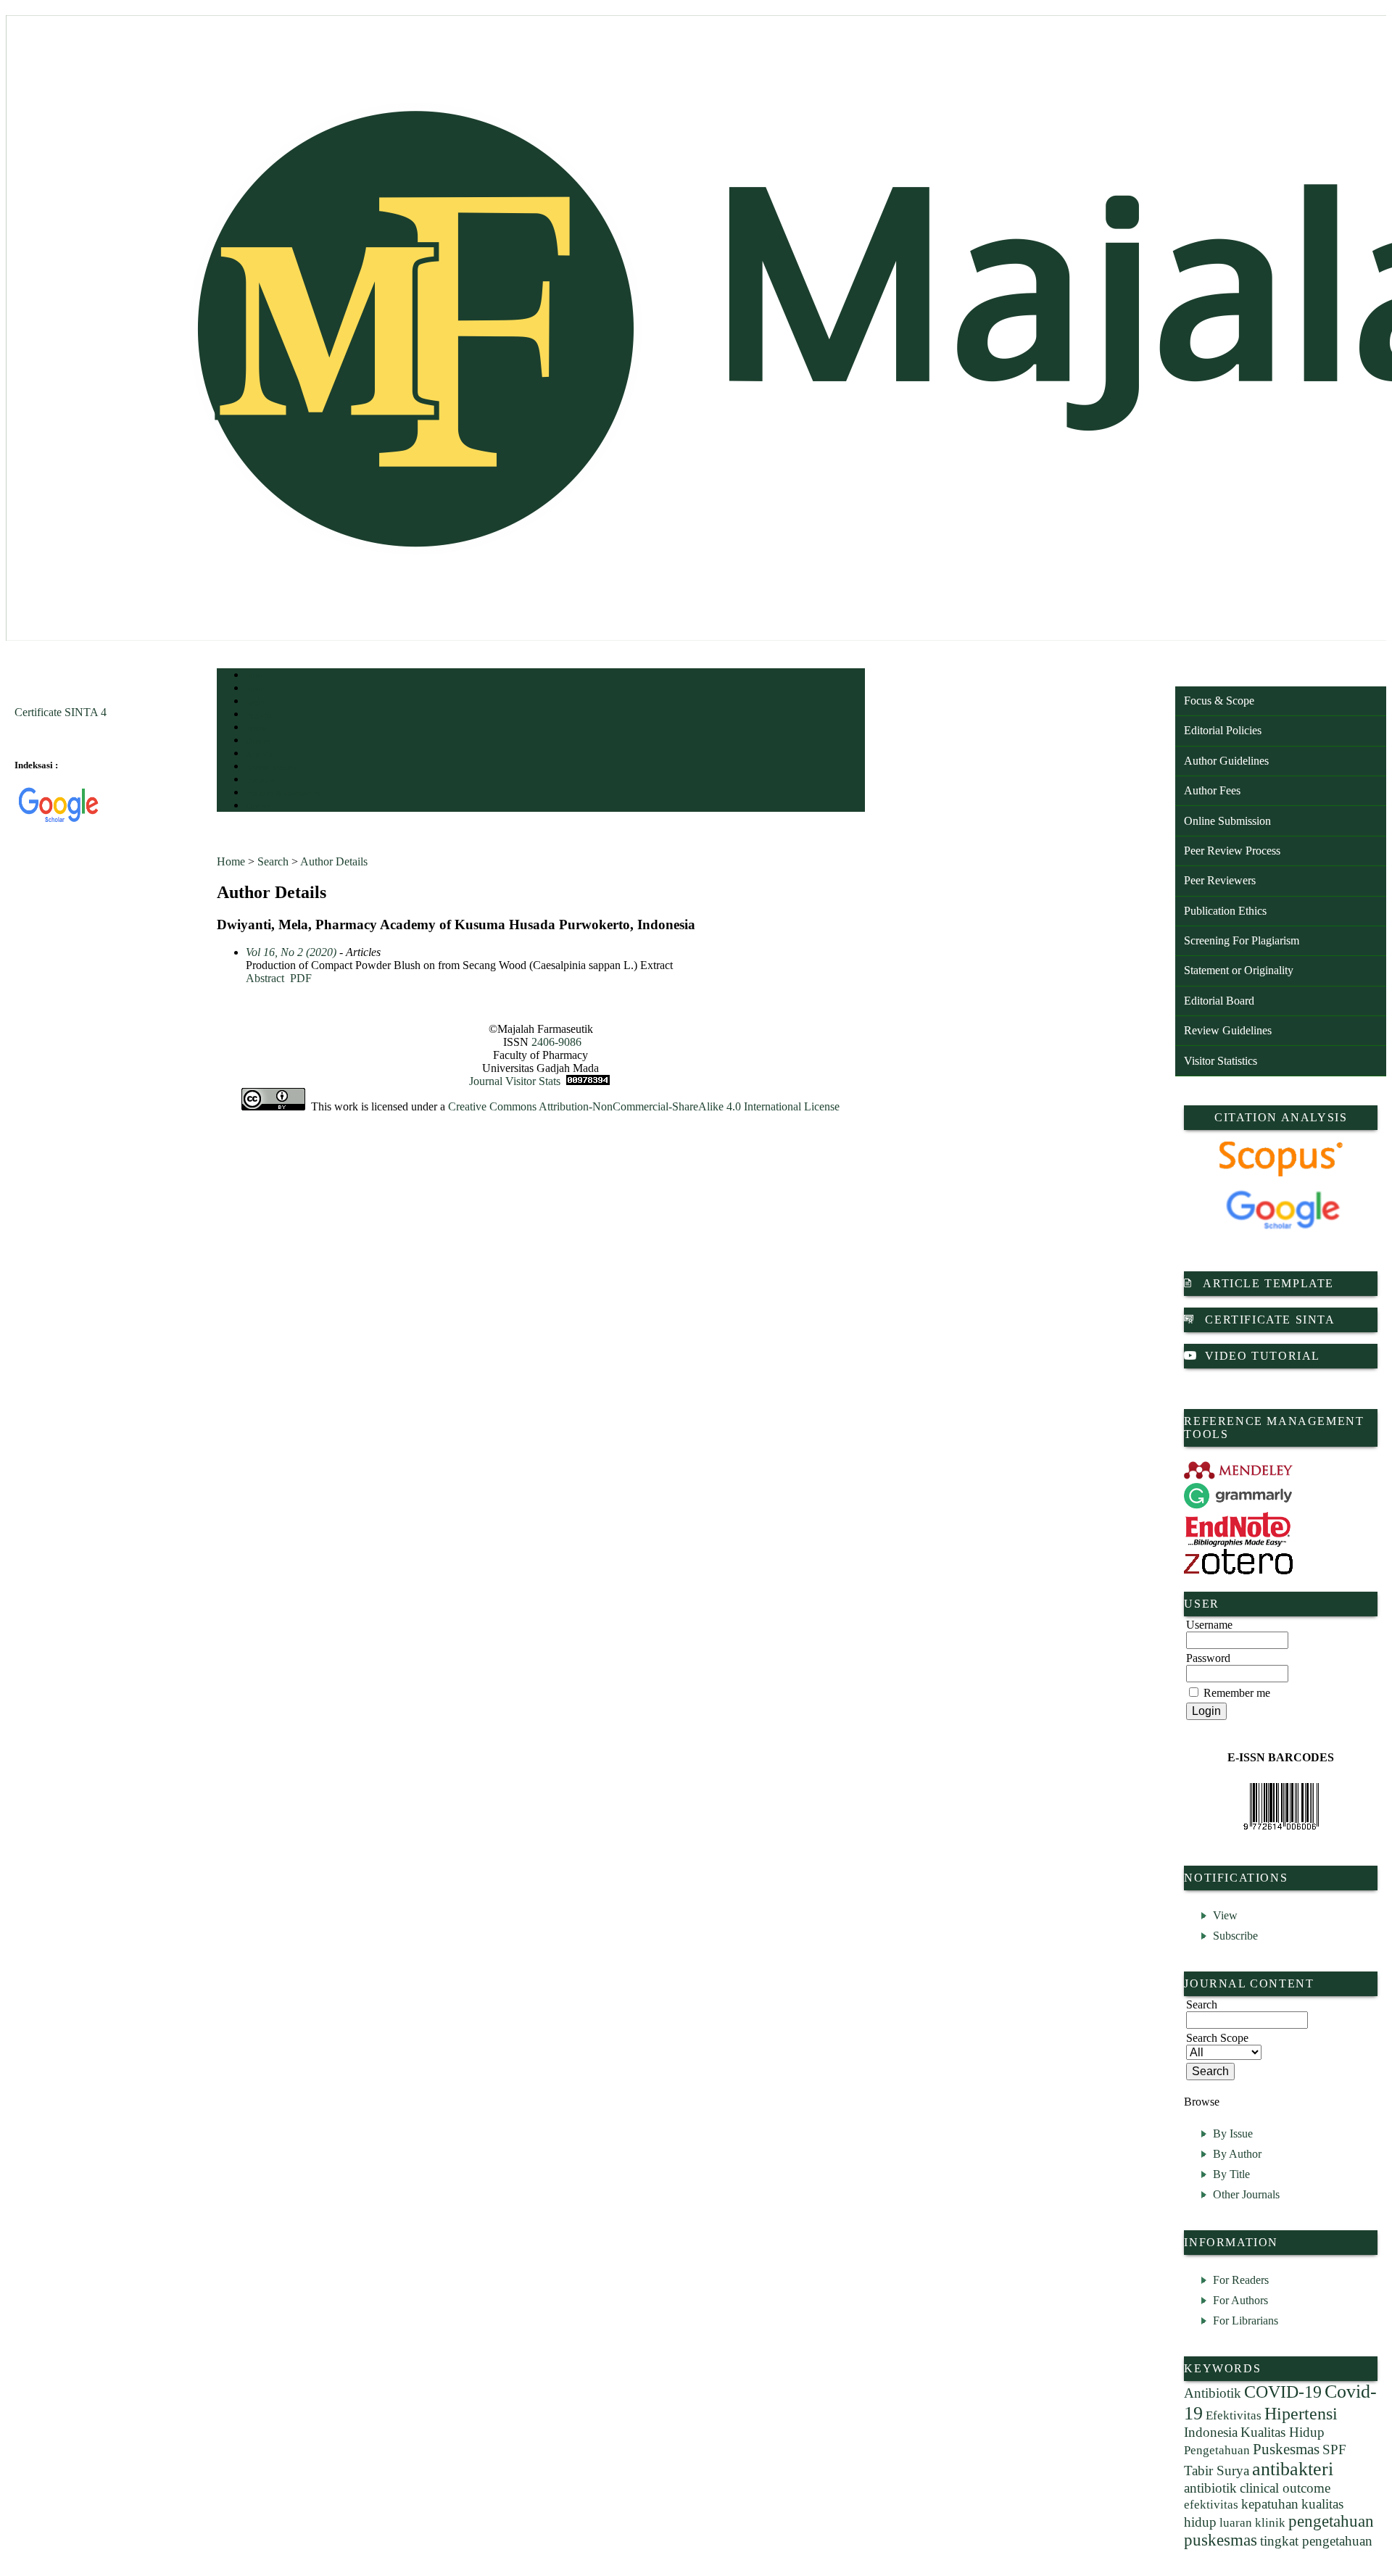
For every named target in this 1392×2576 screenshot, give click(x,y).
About (256, 689)
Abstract (265, 978)
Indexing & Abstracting (284, 793)
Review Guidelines (1228, 1030)
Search (256, 728)
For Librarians (1246, 2321)
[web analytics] (588, 1081)
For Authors (1240, 2300)
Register (259, 715)
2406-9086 (556, 1042)
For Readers (1241, 2280)
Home (255, 676)
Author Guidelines (1226, 761)
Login (256, 702)
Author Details (334, 861)
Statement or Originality (1239, 970)
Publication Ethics (1225, 911)
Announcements (272, 767)
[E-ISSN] (1281, 1806)
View (1225, 1915)
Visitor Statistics (1221, 1061)
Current (258, 741)
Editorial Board (1219, 1001)
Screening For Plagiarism (1242, 940)
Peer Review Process (1232, 851)
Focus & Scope (1219, 701)
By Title (1231, 2174)
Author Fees (1212, 790)
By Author (1237, 2154)
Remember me (1237, 1693)
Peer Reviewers (1220, 880)
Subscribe (1235, 1936)
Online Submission (1227, 821)
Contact (258, 806)
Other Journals (1246, 2194)
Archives (260, 754)
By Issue (1233, 2133)
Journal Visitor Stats (515, 1081)
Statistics (261, 780)
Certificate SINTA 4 (61, 712)
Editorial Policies (1223, 730)
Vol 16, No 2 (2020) (291, 952)
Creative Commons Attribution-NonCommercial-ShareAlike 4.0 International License (644, 1106)
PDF (301, 978)
